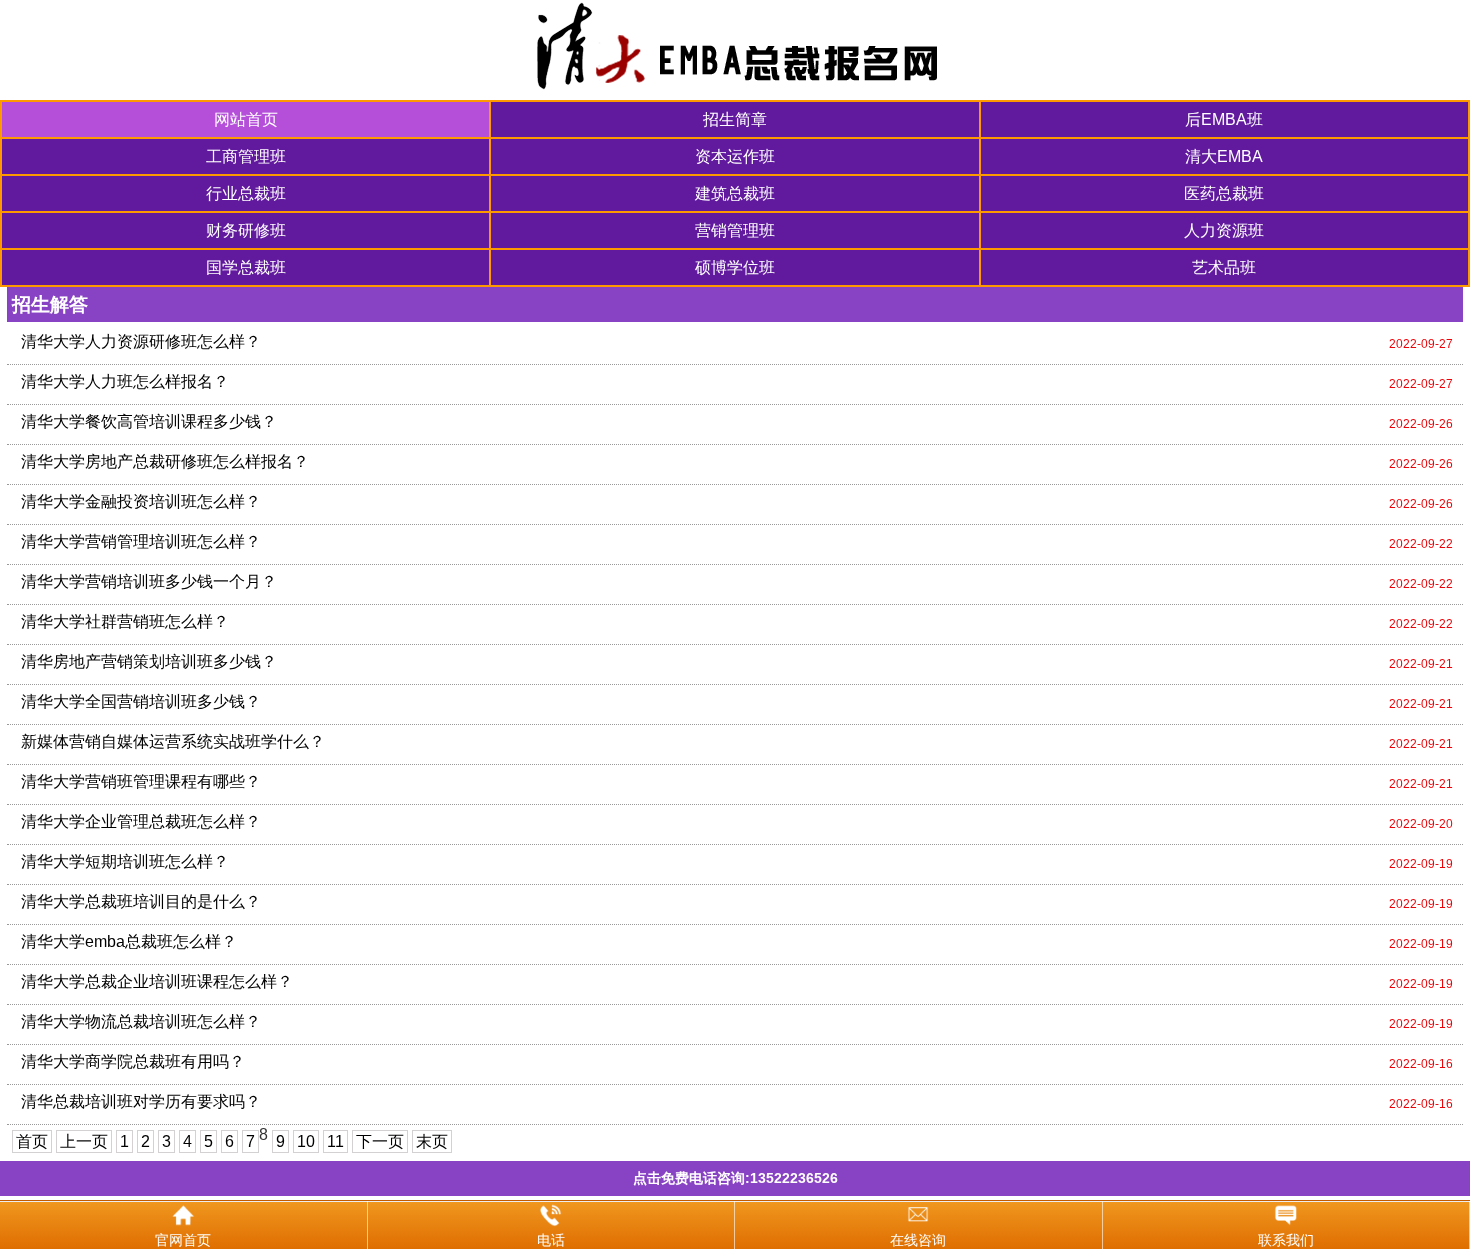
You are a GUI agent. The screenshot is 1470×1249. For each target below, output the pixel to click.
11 (335, 1141)
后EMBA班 (1224, 119)
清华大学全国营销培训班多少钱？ (141, 701)
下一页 (380, 1141)
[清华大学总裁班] (735, 50)
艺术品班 (1224, 267)
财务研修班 (246, 230)
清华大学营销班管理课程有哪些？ (141, 781)
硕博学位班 (735, 267)
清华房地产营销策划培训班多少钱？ (149, 661)
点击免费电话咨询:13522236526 (735, 1178)
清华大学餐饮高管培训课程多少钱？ (149, 421)
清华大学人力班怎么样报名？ (125, 381)
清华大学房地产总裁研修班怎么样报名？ (165, 461)
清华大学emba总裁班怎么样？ (129, 941)
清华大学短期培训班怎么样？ (125, 861)
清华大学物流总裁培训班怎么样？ (141, 1021)
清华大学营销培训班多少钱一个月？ (149, 581)
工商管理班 (246, 156)
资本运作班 (735, 156)
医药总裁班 (1224, 193)
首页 (32, 1141)
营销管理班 (735, 230)
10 (306, 1141)
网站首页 (246, 119)
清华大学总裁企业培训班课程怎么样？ (157, 981)
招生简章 (735, 119)
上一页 (84, 1141)
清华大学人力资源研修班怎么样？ (141, 341)
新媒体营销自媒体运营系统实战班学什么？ (173, 741)
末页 (432, 1141)
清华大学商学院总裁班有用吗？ (133, 1061)
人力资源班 (1224, 230)
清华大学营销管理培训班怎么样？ (141, 541)
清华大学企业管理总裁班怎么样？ (141, 821)
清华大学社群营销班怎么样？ (125, 621)
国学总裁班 (246, 267)
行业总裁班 (246, 193)
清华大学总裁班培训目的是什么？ (141, 901)
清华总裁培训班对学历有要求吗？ (141, 1101)
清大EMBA (1224, 156)
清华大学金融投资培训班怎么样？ (141, 501)
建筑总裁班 (735, 193)
